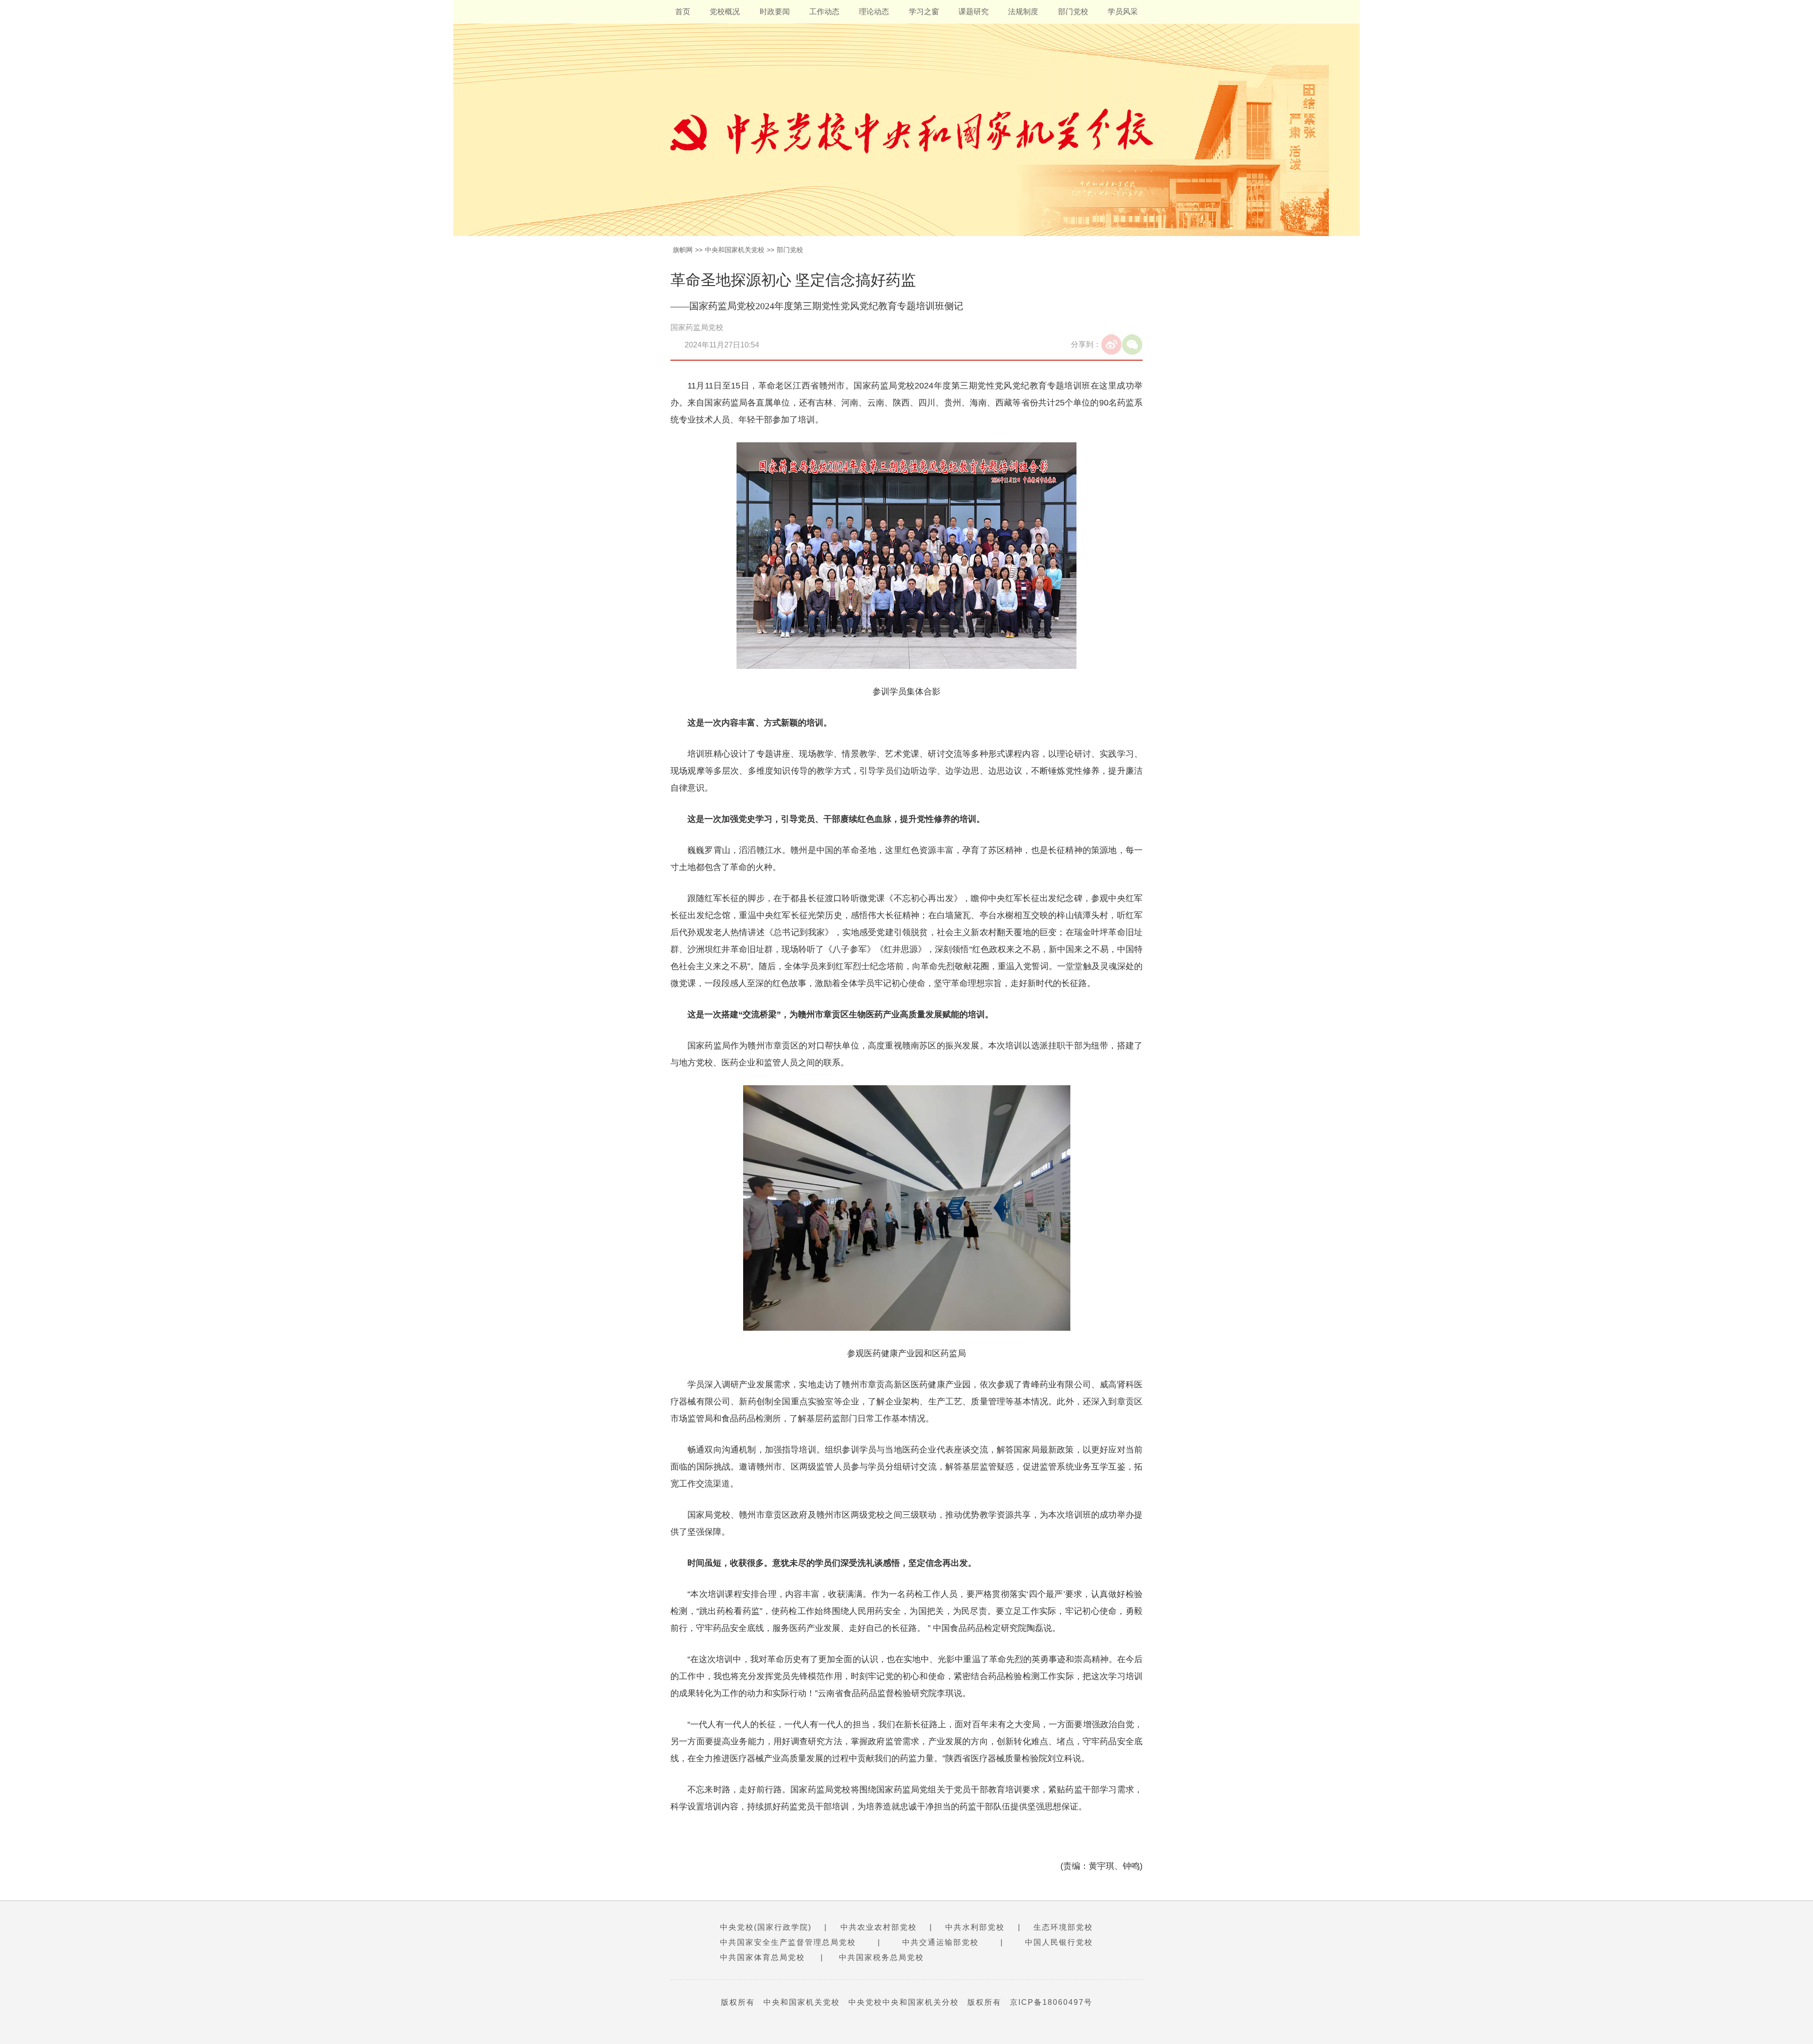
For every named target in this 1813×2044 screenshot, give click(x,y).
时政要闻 (775, 12)
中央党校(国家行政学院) (766, 1927)
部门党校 (1073, 12)
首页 (683, 12)
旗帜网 (683, 250)
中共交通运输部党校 (940, 1942)
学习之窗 (924, 12)
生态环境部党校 (1063, 1927)
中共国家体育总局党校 (762, 1957)
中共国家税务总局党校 (881, 1957)
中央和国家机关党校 (735, 250)
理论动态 (874, 12)
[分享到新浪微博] (1111, 345)
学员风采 (1123, 12)
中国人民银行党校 (1059, 1942)
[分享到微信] (1132, 345)
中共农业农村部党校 (879, 1927)
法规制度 (1023, 12)
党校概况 (725, 12)
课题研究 (974, 12)
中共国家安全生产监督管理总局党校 (788, 1942)
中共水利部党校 (975, 1927)
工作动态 (824, 12)
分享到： (1086, 344)
